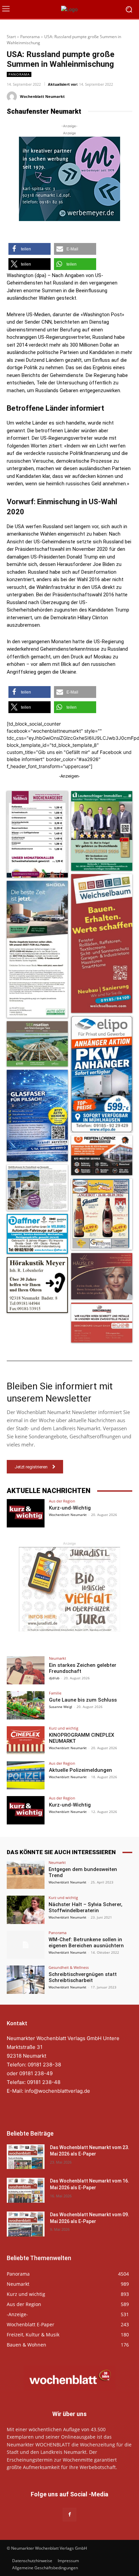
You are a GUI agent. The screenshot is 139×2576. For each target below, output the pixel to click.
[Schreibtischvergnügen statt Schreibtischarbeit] (26, 1980)
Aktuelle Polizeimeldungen (80, 1770)
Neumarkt (58, 1658)
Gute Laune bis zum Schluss (83, 1700)
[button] (30, 249)
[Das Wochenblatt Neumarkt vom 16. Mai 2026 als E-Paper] (26, 2190)
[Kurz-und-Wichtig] (26, 1513)
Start (11, 37)
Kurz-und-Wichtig (70, 1508)
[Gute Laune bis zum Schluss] (26, 1705)
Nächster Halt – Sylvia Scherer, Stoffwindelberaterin (86, 1907)
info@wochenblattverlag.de (57, 2091)
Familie (55, 1693)
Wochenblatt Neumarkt (42, 96)
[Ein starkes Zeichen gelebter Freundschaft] (26, 1671)
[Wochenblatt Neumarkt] (13, 97)
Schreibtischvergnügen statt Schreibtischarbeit (83, 1977)
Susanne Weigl (61, 1707)
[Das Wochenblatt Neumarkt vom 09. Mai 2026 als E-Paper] (26, 2224)
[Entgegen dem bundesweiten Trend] (26, 1875)
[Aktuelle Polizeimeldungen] (26, 1775)
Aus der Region (62, 1501)
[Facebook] (69, 2514)
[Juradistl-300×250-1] (69, 1589)
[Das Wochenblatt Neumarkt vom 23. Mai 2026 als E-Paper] (26, 2157)
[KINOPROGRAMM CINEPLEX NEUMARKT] (26, 1740)
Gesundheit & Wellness (69, 1967)
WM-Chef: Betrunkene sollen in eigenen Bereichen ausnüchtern (86, 1943)
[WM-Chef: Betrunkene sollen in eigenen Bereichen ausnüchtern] (26, 1945)
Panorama (30, 37)
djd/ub (54, 1678)
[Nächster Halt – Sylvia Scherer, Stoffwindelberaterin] (26, 1910)
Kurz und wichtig (64, 1728)
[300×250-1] (69, 179)
